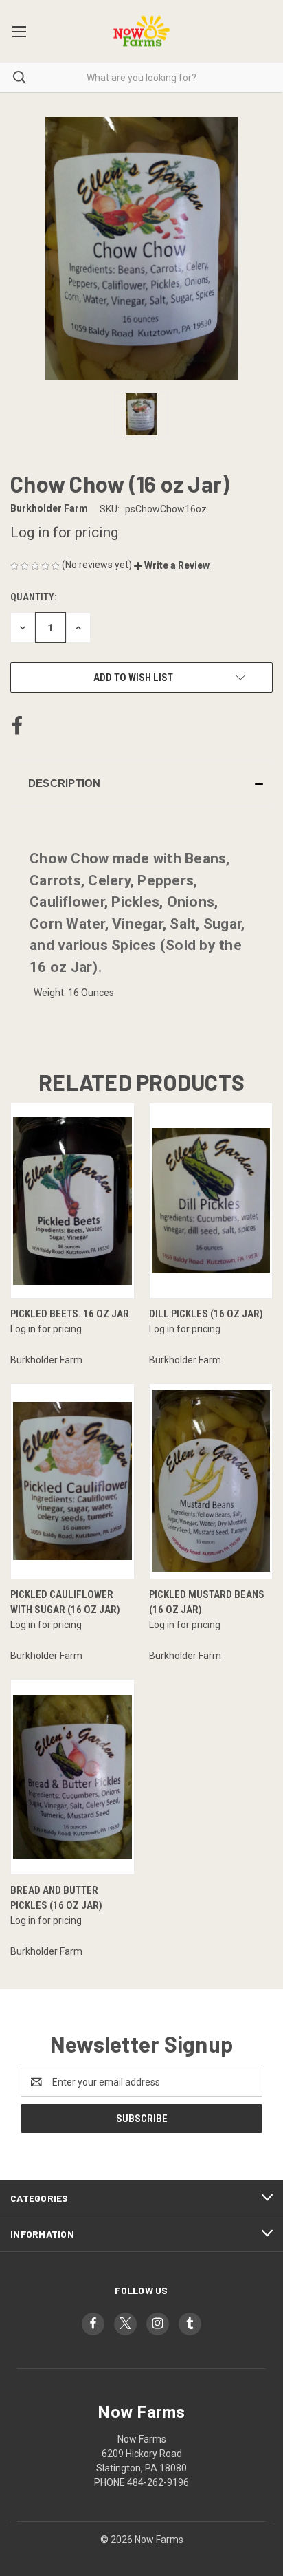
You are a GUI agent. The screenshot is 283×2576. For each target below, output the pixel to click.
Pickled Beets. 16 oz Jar (70, 1314)
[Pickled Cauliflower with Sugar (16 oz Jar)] (72, 1481)
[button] (172, 565)
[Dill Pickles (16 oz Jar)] (211, 1201)
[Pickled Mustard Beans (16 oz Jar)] (211, 1481)
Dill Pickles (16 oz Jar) (206, 1314)
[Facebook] (17, 726)
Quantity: (33, 597)
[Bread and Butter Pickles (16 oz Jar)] (72, 1777)
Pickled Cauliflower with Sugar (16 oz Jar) (65, 1602)
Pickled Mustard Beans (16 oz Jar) (207, 1602)
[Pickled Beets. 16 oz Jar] (72, 1201)
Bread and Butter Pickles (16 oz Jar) (56, 1898)
